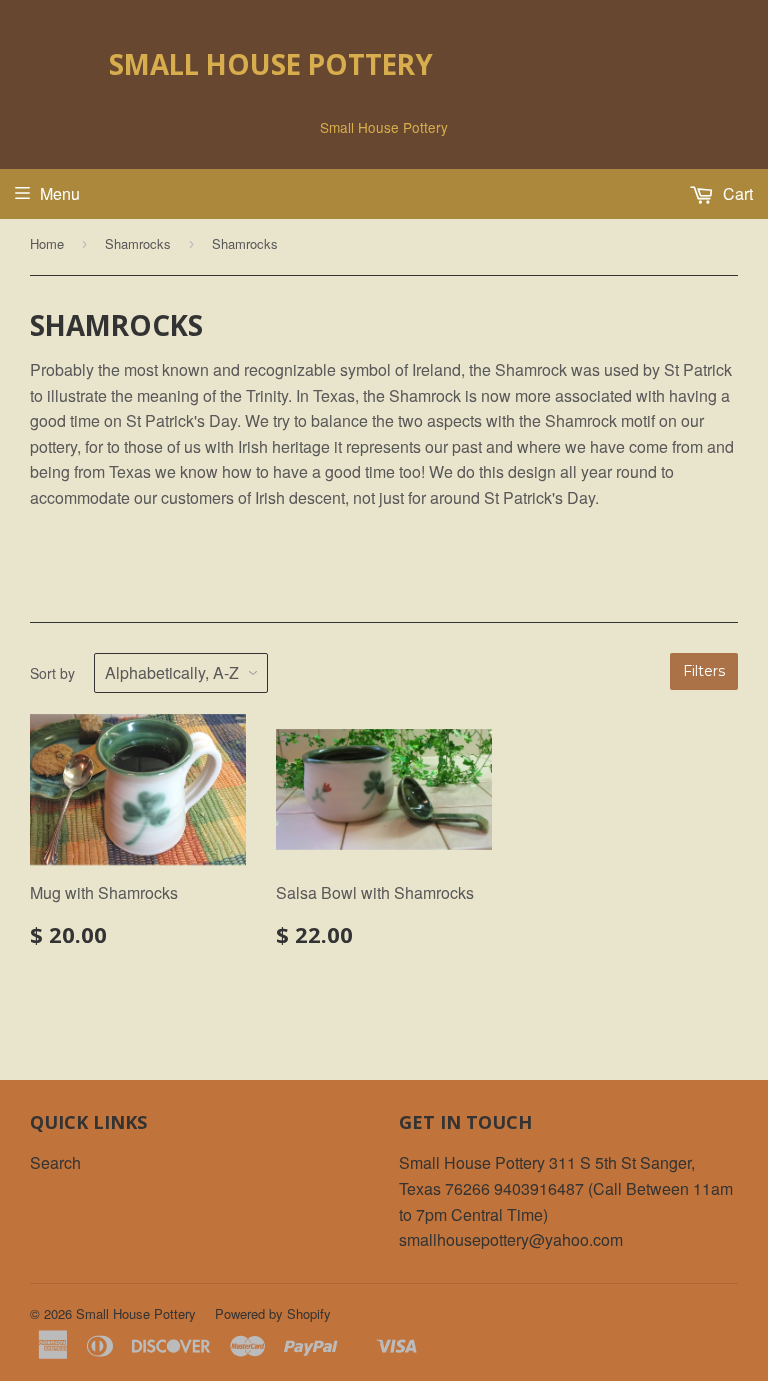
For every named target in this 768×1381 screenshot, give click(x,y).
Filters (704, 671)
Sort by (52, 673)
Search (55, 1162)
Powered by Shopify (273, 1313)
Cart (736, 193)
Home (47, 243)
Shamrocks (138, 243)
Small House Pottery (271, 64)
